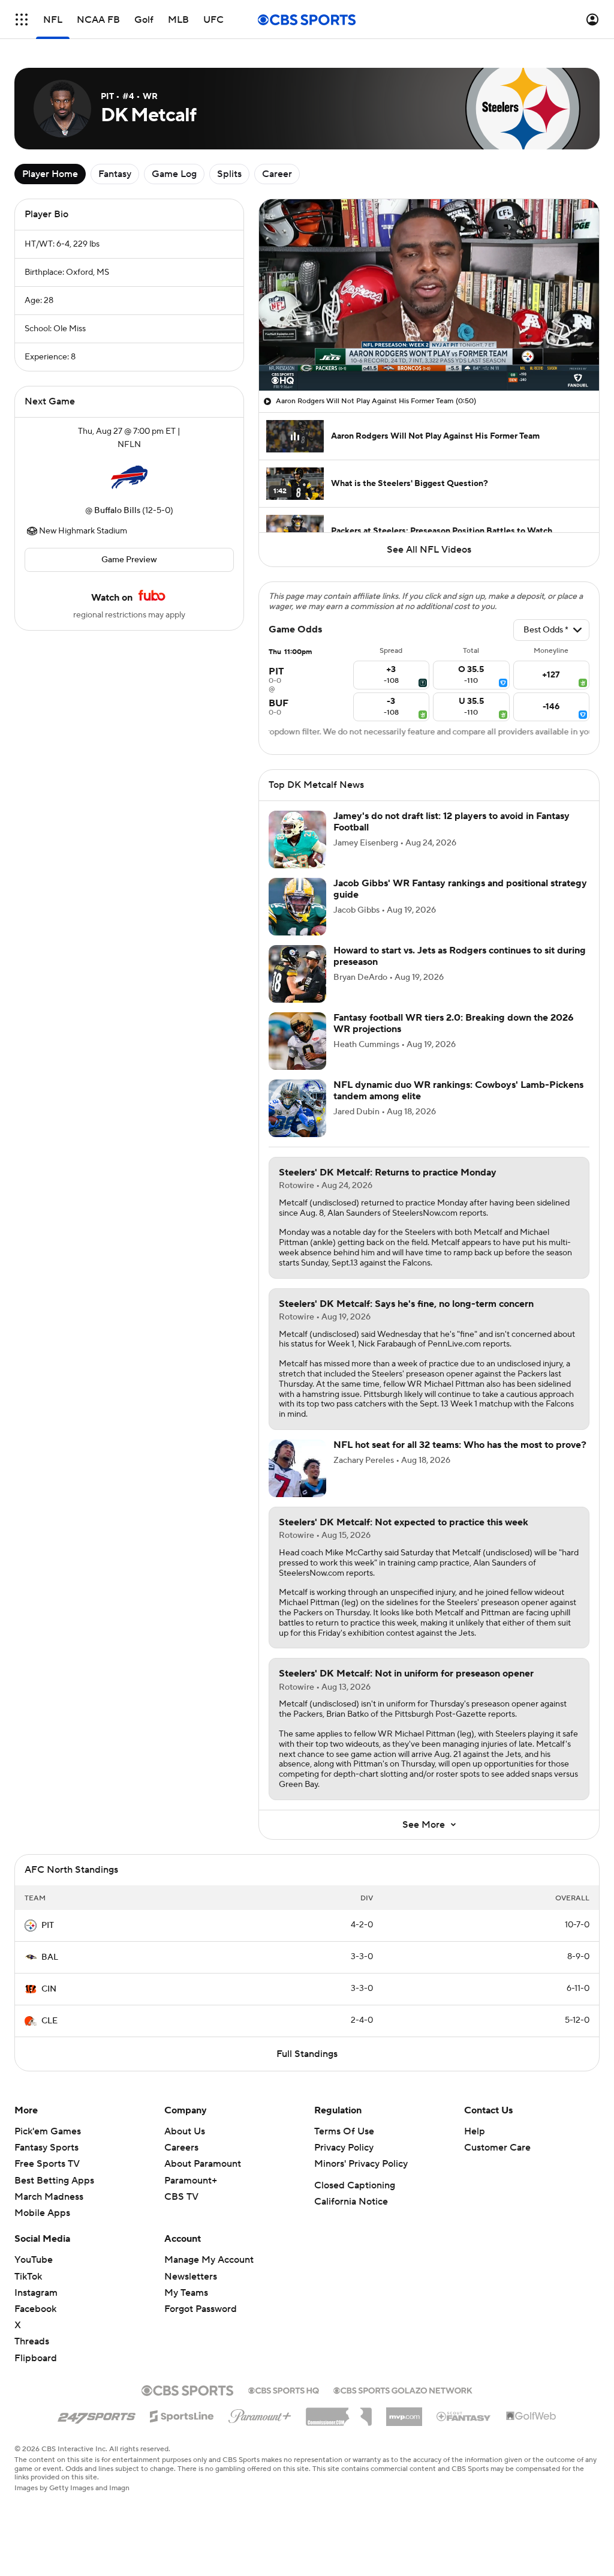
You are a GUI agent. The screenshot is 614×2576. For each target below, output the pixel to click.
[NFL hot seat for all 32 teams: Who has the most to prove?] (297, 1468)
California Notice (351, 2202)
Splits (229, 174)
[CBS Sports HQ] (284, 2389)
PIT (48, 1926)
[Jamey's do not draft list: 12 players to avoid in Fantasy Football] (297, 839)
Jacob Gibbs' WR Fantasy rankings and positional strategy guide (460, 889)
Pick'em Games (48, 2131)
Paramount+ (191, 2181)
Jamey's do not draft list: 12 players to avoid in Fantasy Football (452, 822)
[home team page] (129, 478)
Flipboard (36, 2358)
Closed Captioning (355, 2185)
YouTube (34, 2260)
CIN (49, 1989)
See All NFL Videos (429, 550)
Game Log (174, 174)
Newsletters (191, 2277)
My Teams (186, 2293)
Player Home (50, 174)
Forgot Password (201, 2309)
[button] (22, 20)
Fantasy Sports (46, 2148)
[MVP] (404, 2412)
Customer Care (497, 2148)
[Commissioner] (339, 2412)
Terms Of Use (344, 2131)
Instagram (36, 2293)
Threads (32, 2341)
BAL (50, 1957)
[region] (429, 295)
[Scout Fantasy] (464, 2416)
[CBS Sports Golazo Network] (403, 2389)
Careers (181, 2148)
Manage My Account (209, 2260)
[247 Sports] (97, 2415)
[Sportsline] (182, 2415)
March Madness (49, 2197)
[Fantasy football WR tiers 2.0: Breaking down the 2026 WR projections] (297, 1041)
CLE (49, 2021)
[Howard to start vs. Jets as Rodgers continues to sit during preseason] (297, 974)
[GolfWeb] (531, 2416)
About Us (185, 2131)
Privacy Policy (344, 2148)
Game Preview (129, 560)
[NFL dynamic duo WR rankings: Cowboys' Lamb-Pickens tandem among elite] (297, 1108)
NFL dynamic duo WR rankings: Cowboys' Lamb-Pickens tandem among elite (458, 1091)
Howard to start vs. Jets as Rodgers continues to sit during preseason (460, 956)
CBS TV (181, 2197)
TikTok (28, 2277)
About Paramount (203, 2164)
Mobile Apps (42, 2213)
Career (277, 174)
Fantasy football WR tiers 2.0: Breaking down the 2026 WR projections (454, 1023)
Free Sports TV (47, 2164)
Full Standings (307, 2054)
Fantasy (115, 174)
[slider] (429, 356)
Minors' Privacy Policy (361, 2164)
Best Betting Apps (54, 2181)
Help (475, 2131)
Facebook (35, 2309)
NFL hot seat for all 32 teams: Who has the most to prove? (460, 1445)
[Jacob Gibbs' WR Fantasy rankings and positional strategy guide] (297, 907)
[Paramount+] (260, 2414)
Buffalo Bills (117, 511)
